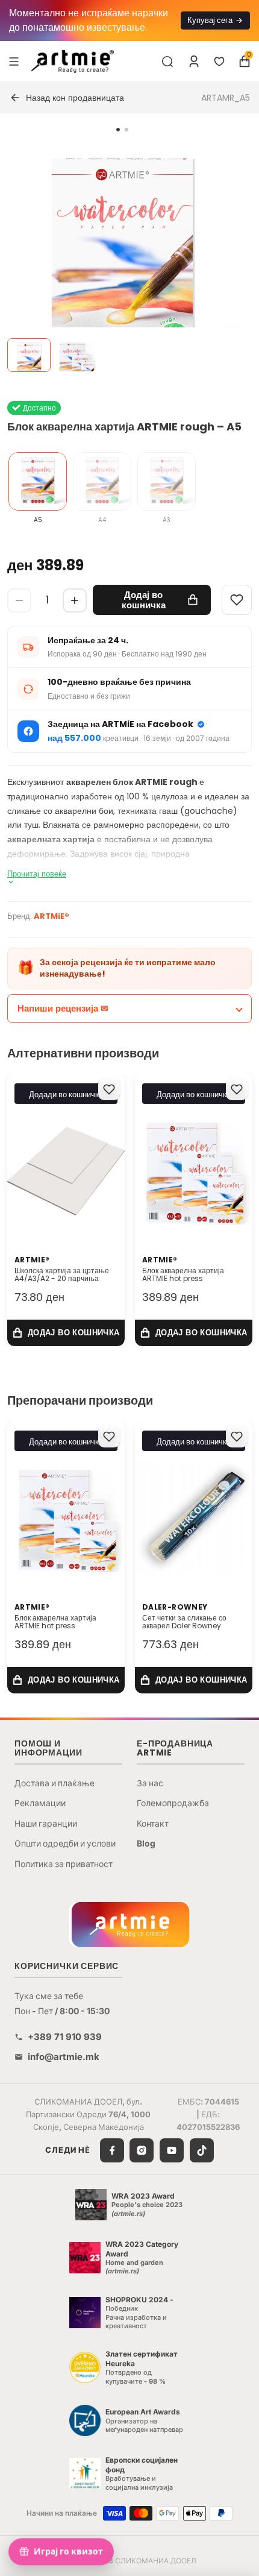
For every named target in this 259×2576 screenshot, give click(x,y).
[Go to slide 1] (118, 130)
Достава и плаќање (55, 1783)
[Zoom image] (122, 260)
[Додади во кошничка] (66, 1333)
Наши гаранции (46, 1823)
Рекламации (40, 1803)
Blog (146, 1843)
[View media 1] (29, 355)
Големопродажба (173, 1803)
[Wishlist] (237, 600)
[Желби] (219, 61)
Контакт (153, 1823)
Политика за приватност (64, 1864)
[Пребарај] (167, 61)
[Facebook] (112, 2150)
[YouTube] (172, 2150)
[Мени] (14, 61)
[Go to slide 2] (126, 130)
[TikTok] (202, 2150)
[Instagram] (142, 2150)
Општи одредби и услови (65, 1843)
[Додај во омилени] (109, 1089)
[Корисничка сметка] (194, 61)
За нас (150, 1783)
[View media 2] (76, 355)
